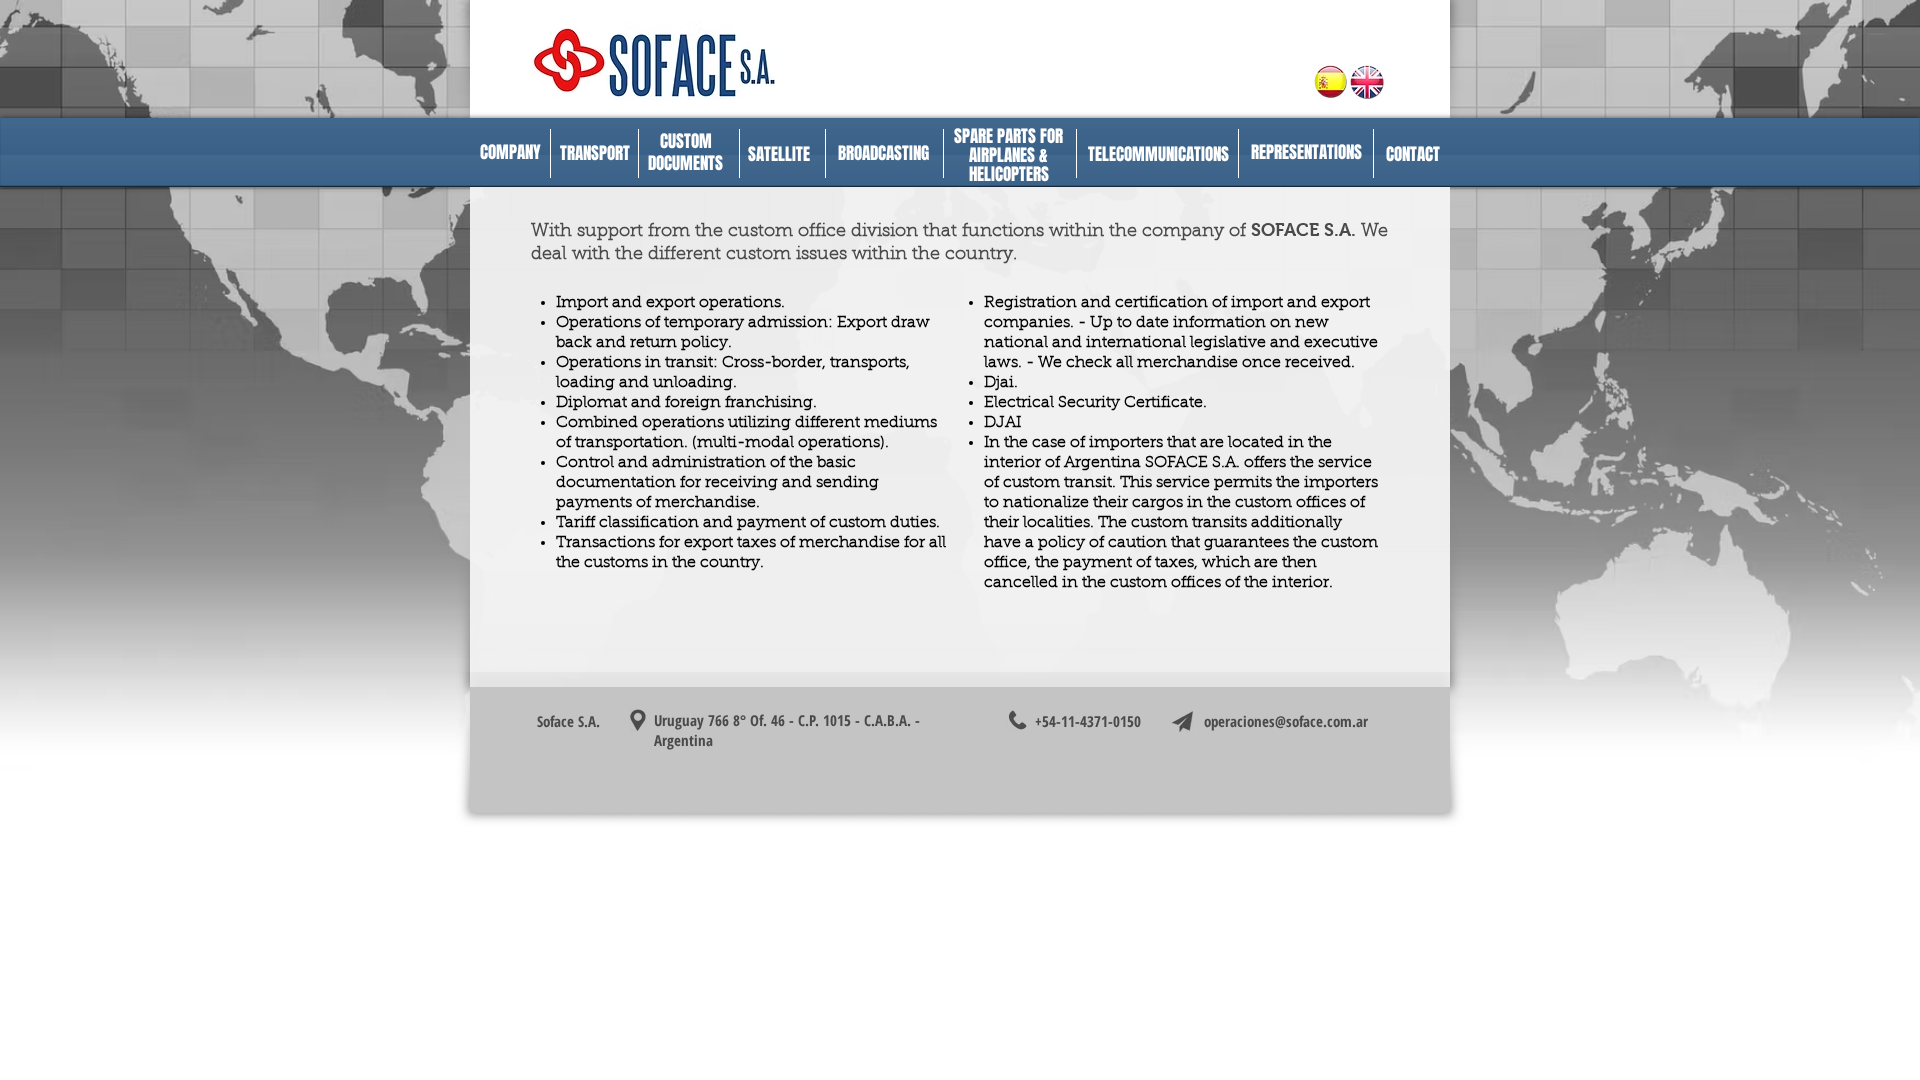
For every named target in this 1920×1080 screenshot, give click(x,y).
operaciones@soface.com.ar (1286, 721)
